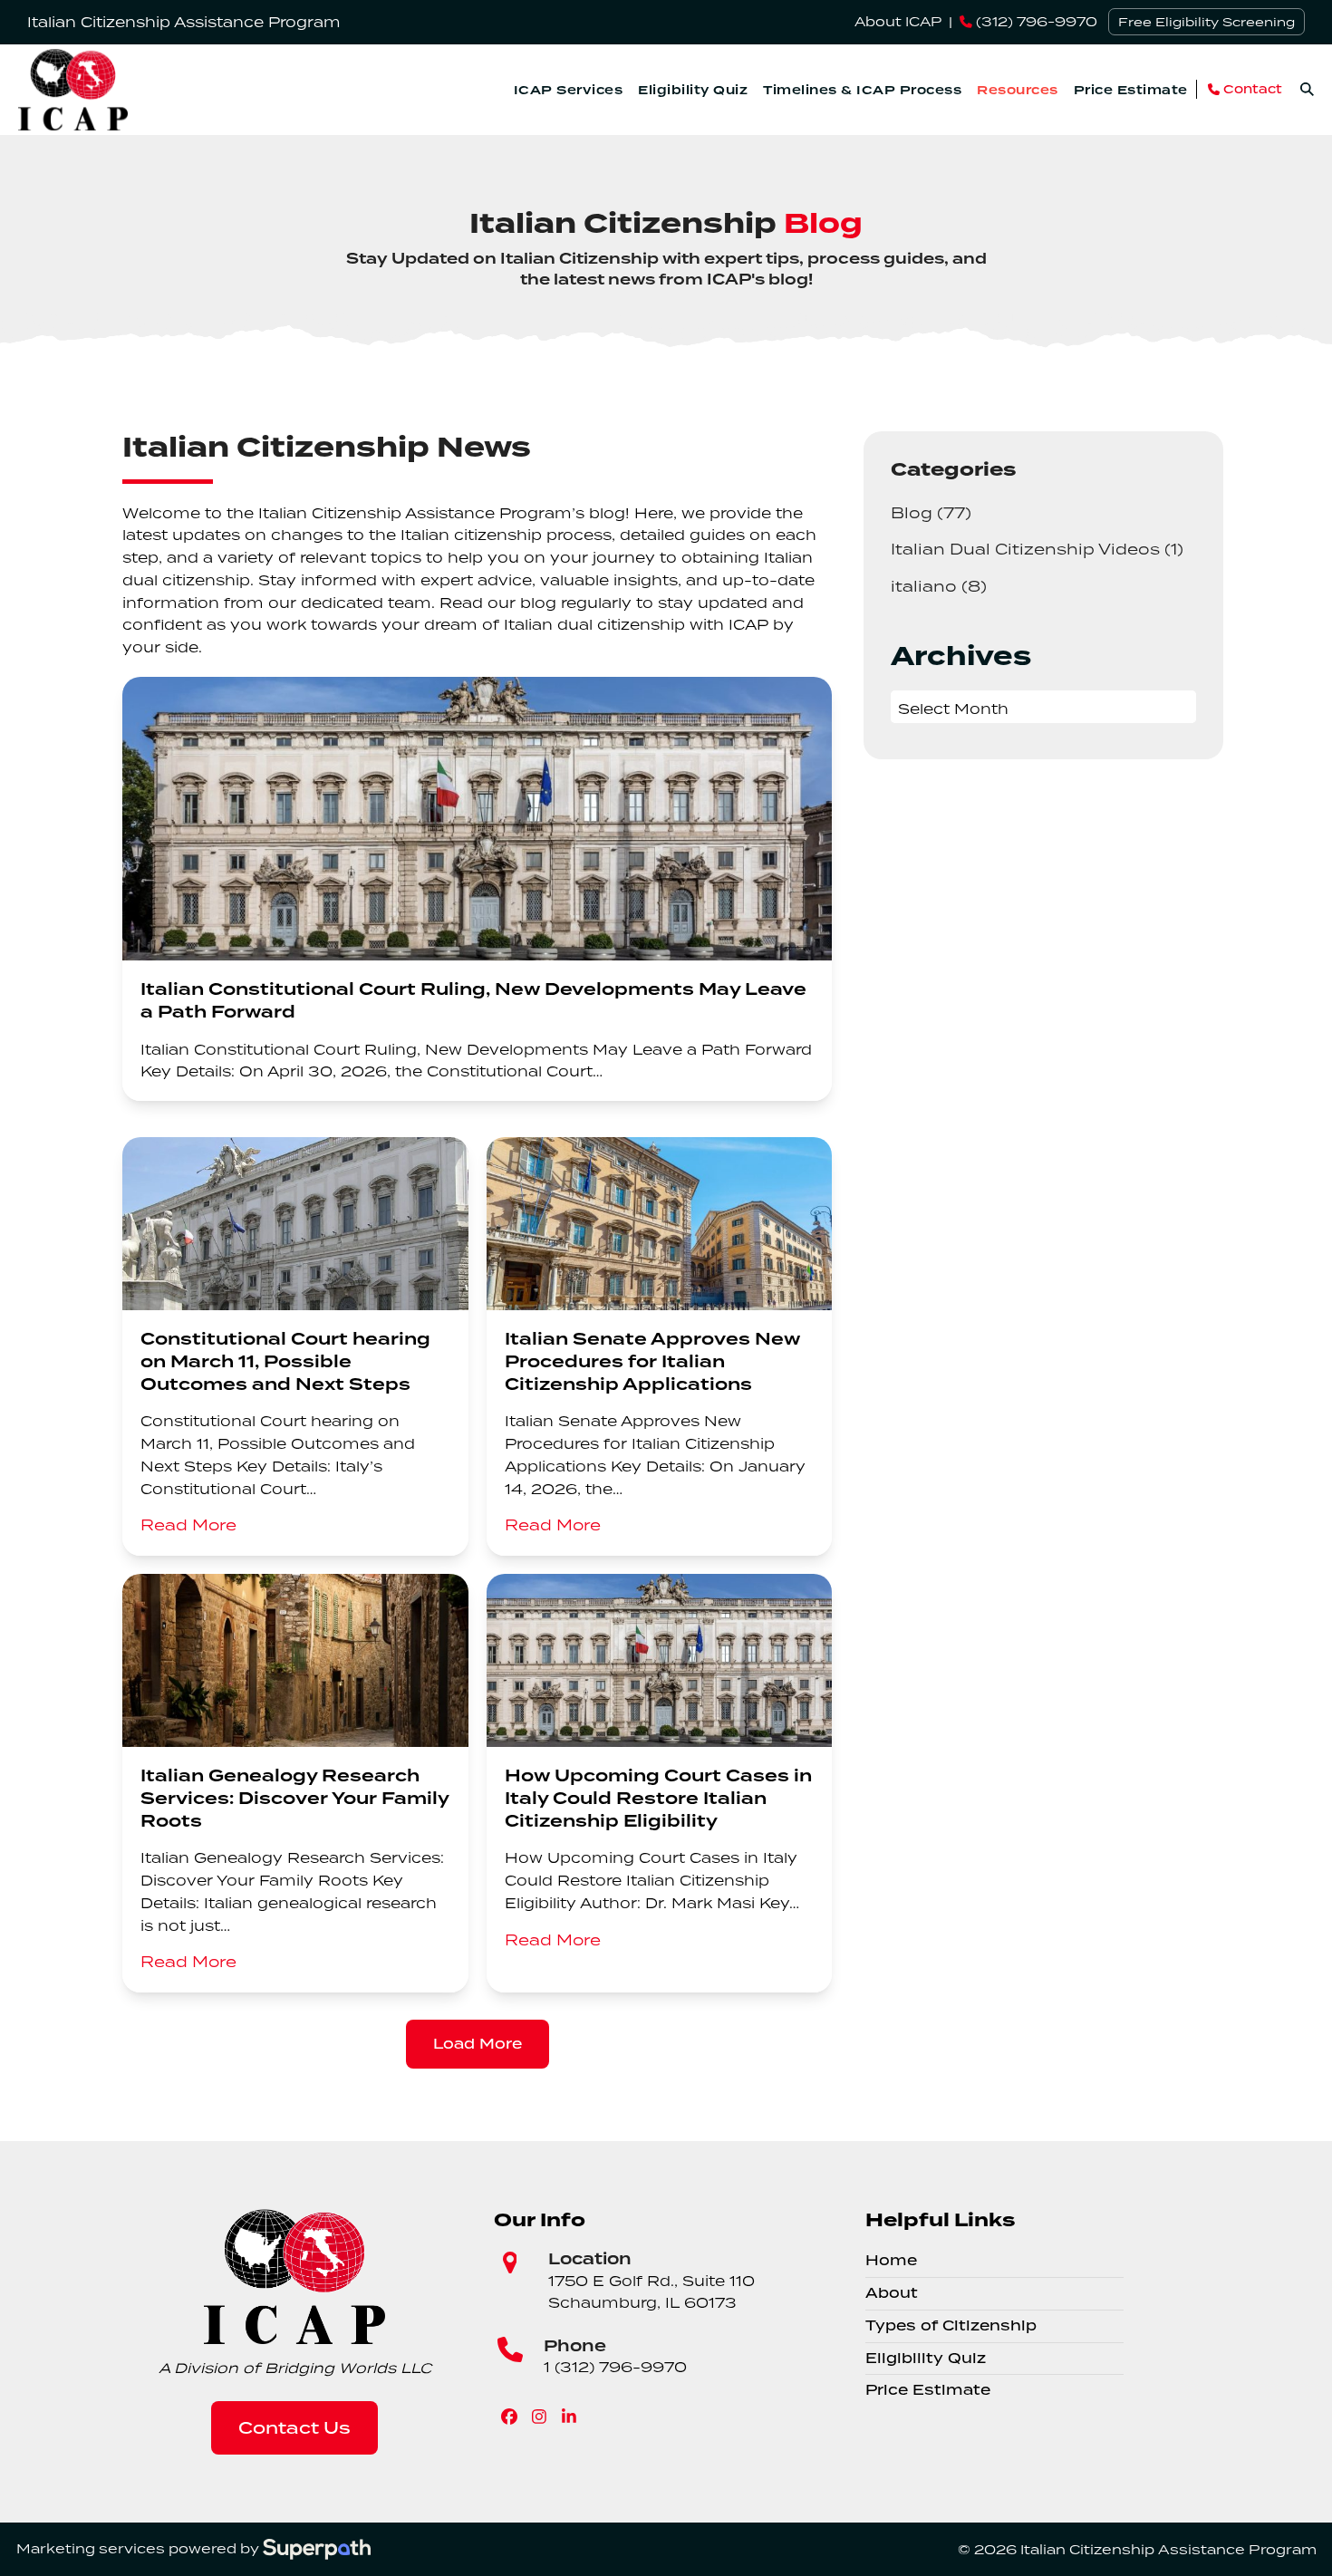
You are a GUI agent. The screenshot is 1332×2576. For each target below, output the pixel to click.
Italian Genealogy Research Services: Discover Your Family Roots (294, 1799)
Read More (188, 1525)
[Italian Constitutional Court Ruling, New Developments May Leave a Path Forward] (477, 817)
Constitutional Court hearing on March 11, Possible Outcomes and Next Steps (285, 1362)
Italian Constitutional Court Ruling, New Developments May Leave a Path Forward (473, 1001)
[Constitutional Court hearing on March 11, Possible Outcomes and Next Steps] (295, 1222)
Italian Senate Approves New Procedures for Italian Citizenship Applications (652, 1362)
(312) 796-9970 (1035, 21)
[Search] (1307, 89)
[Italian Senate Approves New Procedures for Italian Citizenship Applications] (660, 1222)
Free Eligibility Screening (1207, 22)
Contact (1251, 89)
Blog (931, 512)
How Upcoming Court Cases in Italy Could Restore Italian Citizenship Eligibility (658, 1799)
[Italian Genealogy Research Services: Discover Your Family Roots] (295, 1658)
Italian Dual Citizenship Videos (1037, 549)
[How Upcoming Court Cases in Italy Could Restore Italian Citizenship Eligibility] (660, 1658)
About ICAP (898, 21)
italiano (939, 586)
